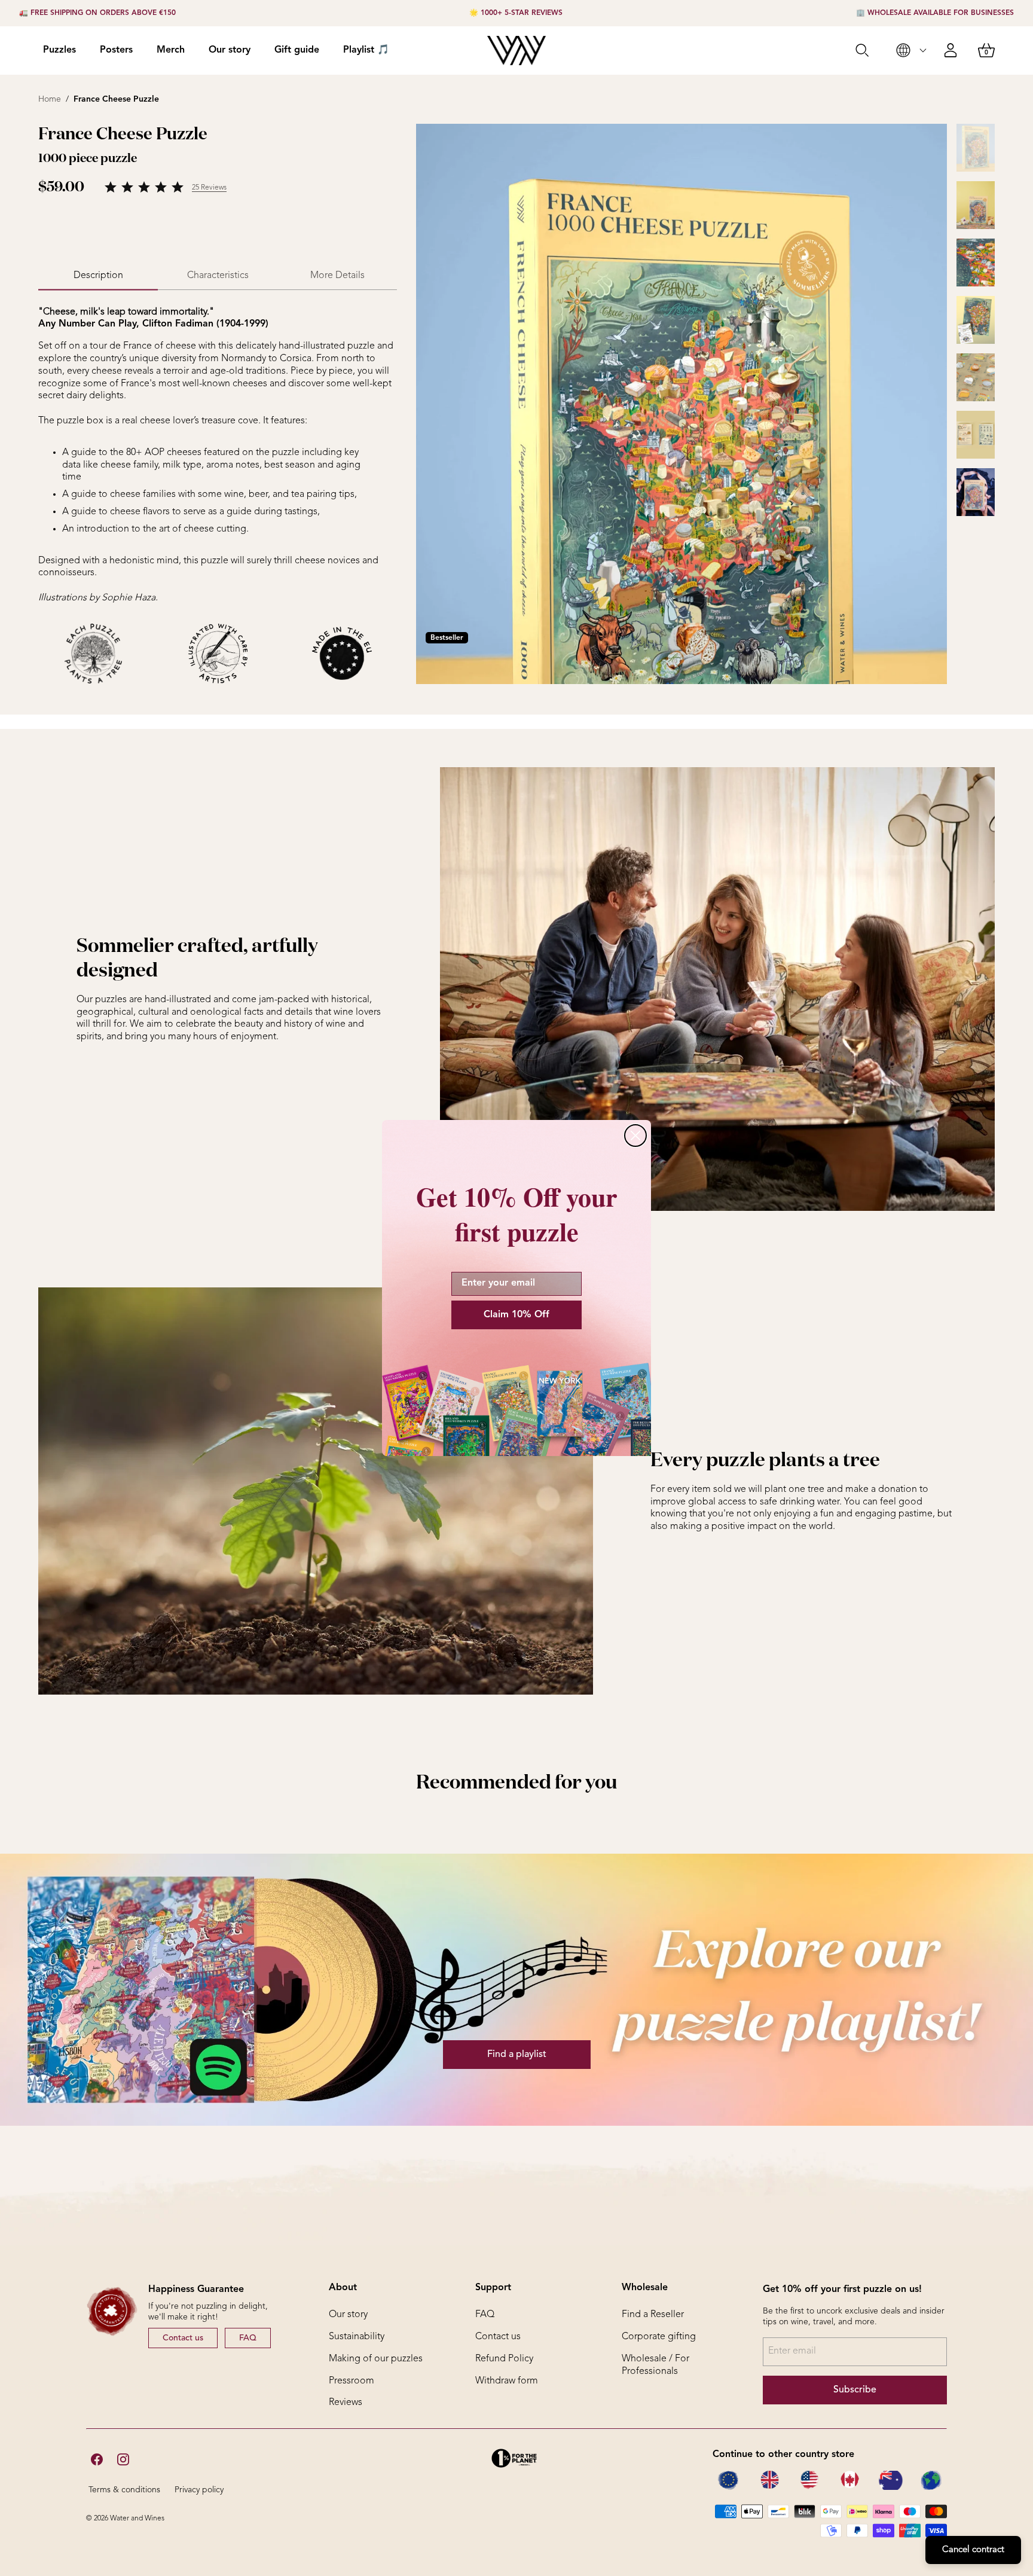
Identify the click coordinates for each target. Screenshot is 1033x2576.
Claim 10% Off (516, 1315)
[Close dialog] (635, 1136)
